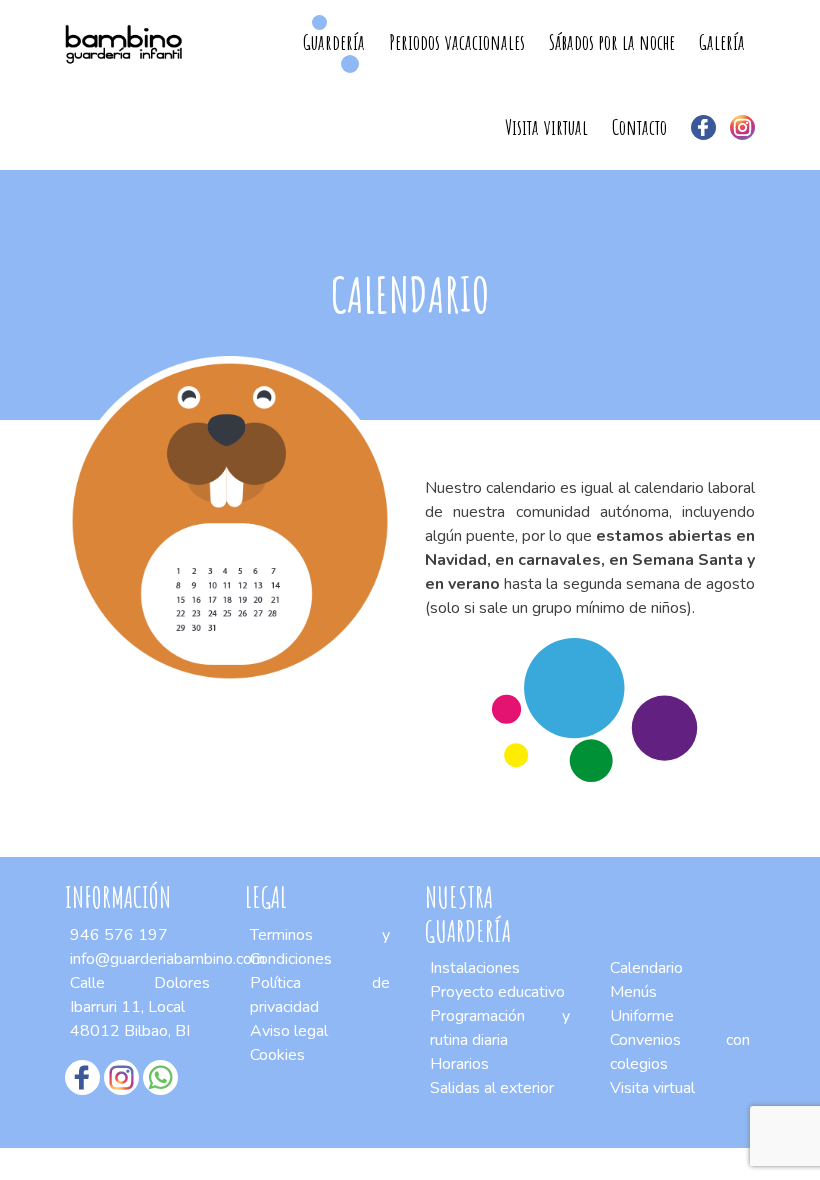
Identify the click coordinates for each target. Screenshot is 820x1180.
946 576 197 (119, 935)
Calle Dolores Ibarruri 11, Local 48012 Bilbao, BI (140, 1007)
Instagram (742, 127)
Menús (633, 992)
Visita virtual (546, 127)
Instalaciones (475, 968)
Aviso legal (289, 1031)
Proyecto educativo (497, 992)
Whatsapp (160, 1077)
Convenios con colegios (680, 1052)
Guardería (334, 42)
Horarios (459, 1064)
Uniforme (642, 1016)
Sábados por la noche (612, 42)
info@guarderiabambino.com (167, 959)
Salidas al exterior (492, 1088)
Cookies (277, 1055)
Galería (722, 42)
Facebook (703, 127)
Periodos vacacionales (457, 42)
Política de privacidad (320, 995)
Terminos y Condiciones (320, 947)
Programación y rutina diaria (500, 1028)
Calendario (646, 968)
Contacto (639, 127)
